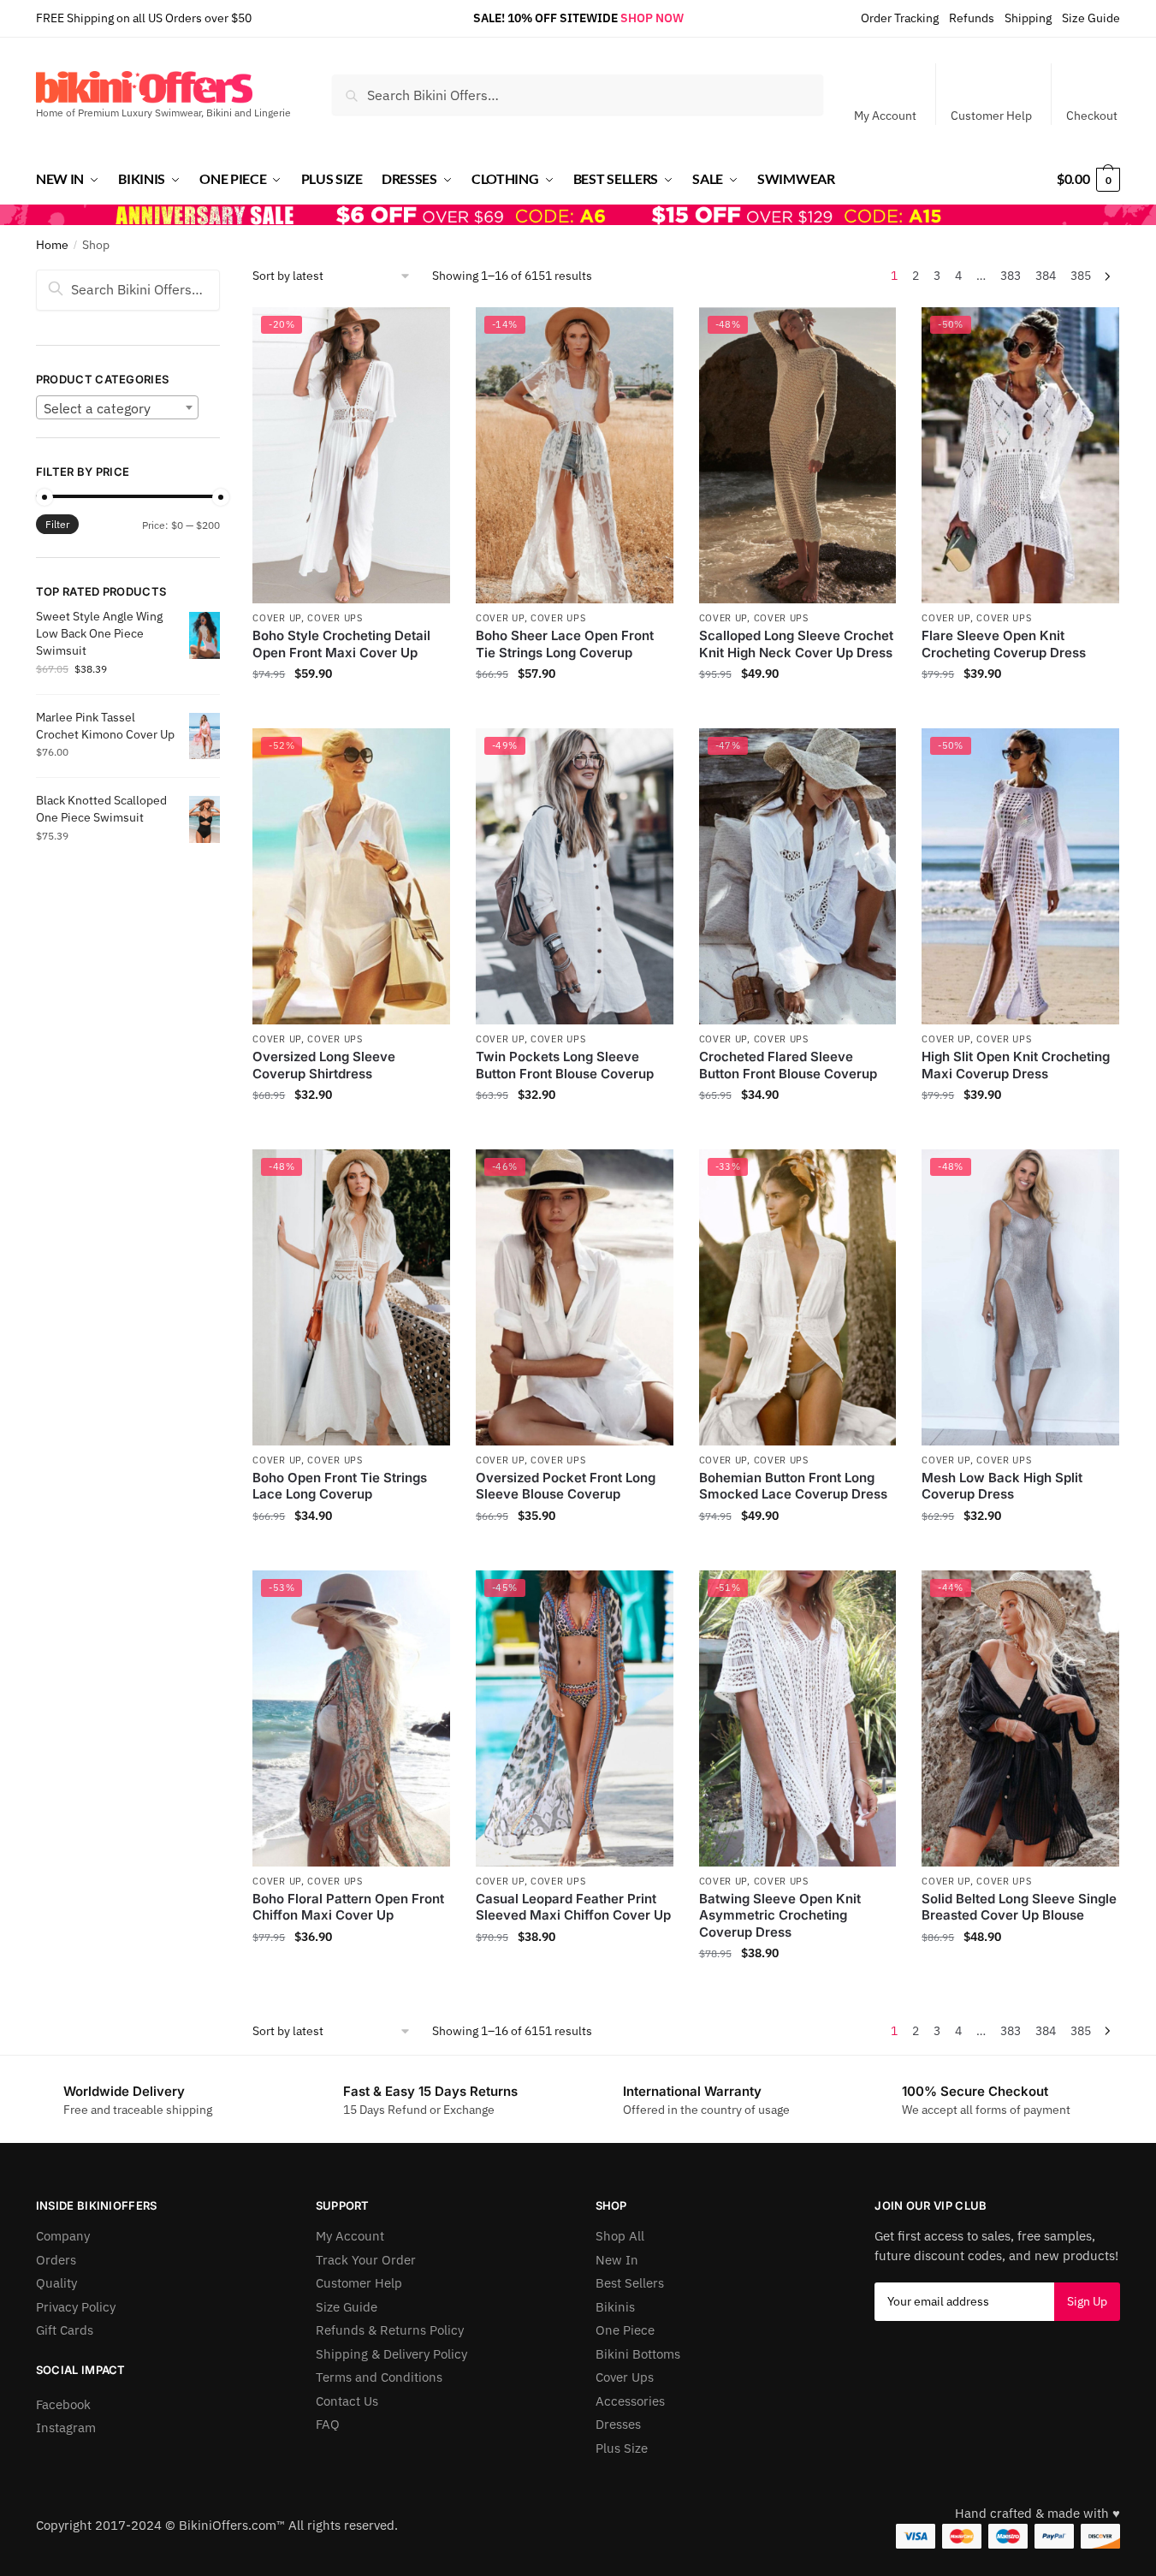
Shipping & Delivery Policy (391, 2354)
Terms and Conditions (379, 2377)
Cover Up (277, 618)
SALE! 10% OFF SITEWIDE (545, 18)
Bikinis (615, 2307)
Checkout (1092, 116)
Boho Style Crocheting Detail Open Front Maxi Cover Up (341, 644)
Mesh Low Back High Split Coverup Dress (1002, 1486)
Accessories (630, 2401)
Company (63, 2236)
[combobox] (117, 407)
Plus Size (622, 2448)
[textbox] (117, 408)
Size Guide (1091, 18)
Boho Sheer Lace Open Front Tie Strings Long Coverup (565, 644)
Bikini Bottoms (638, 2354)
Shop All (620, 2236)
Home (52, 245)
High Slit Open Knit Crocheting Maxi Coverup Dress (1016, 1065)
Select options (352, 711)
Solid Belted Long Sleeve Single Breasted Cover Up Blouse (1019, 1907)
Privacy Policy (76, 2307)
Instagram (66, 2428)
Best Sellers (630, 2283)
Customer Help (991, 116)
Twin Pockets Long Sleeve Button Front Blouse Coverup (565, 1065)
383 (1011, 276)
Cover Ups (335, 618)
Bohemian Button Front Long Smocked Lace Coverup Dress (793, 1486)
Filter (57, 524)
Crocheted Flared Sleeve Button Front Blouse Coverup (788, 1065)
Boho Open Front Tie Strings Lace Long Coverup (340, 1486)
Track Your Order (366, 2260)
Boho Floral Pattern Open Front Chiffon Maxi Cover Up (348, 1907)
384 (1046, 276)
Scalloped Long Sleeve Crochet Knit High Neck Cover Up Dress (796, 644)
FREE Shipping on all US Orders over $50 (144, 18)
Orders (56, 2260)
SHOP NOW (652, 18)
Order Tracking (900, 18)
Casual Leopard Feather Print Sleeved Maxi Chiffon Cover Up (573, 1907)
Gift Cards (65, 2330)
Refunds (972, 18)
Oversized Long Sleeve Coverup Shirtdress (324, 1065)
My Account (885, 116)
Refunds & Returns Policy (390, 2330)
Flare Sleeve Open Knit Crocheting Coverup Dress (1004, 644)
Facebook (63, 2404)
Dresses (618, 2424)
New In (617, 2260)
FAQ (328, 2424)
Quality (56, 2283)
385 (1081, 276)
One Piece (625, 2330)
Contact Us (347, 2401)
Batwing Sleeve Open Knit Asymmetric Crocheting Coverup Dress (780, 1915)
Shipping (1028, 18)
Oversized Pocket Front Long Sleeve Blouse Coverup (566, 1486)
